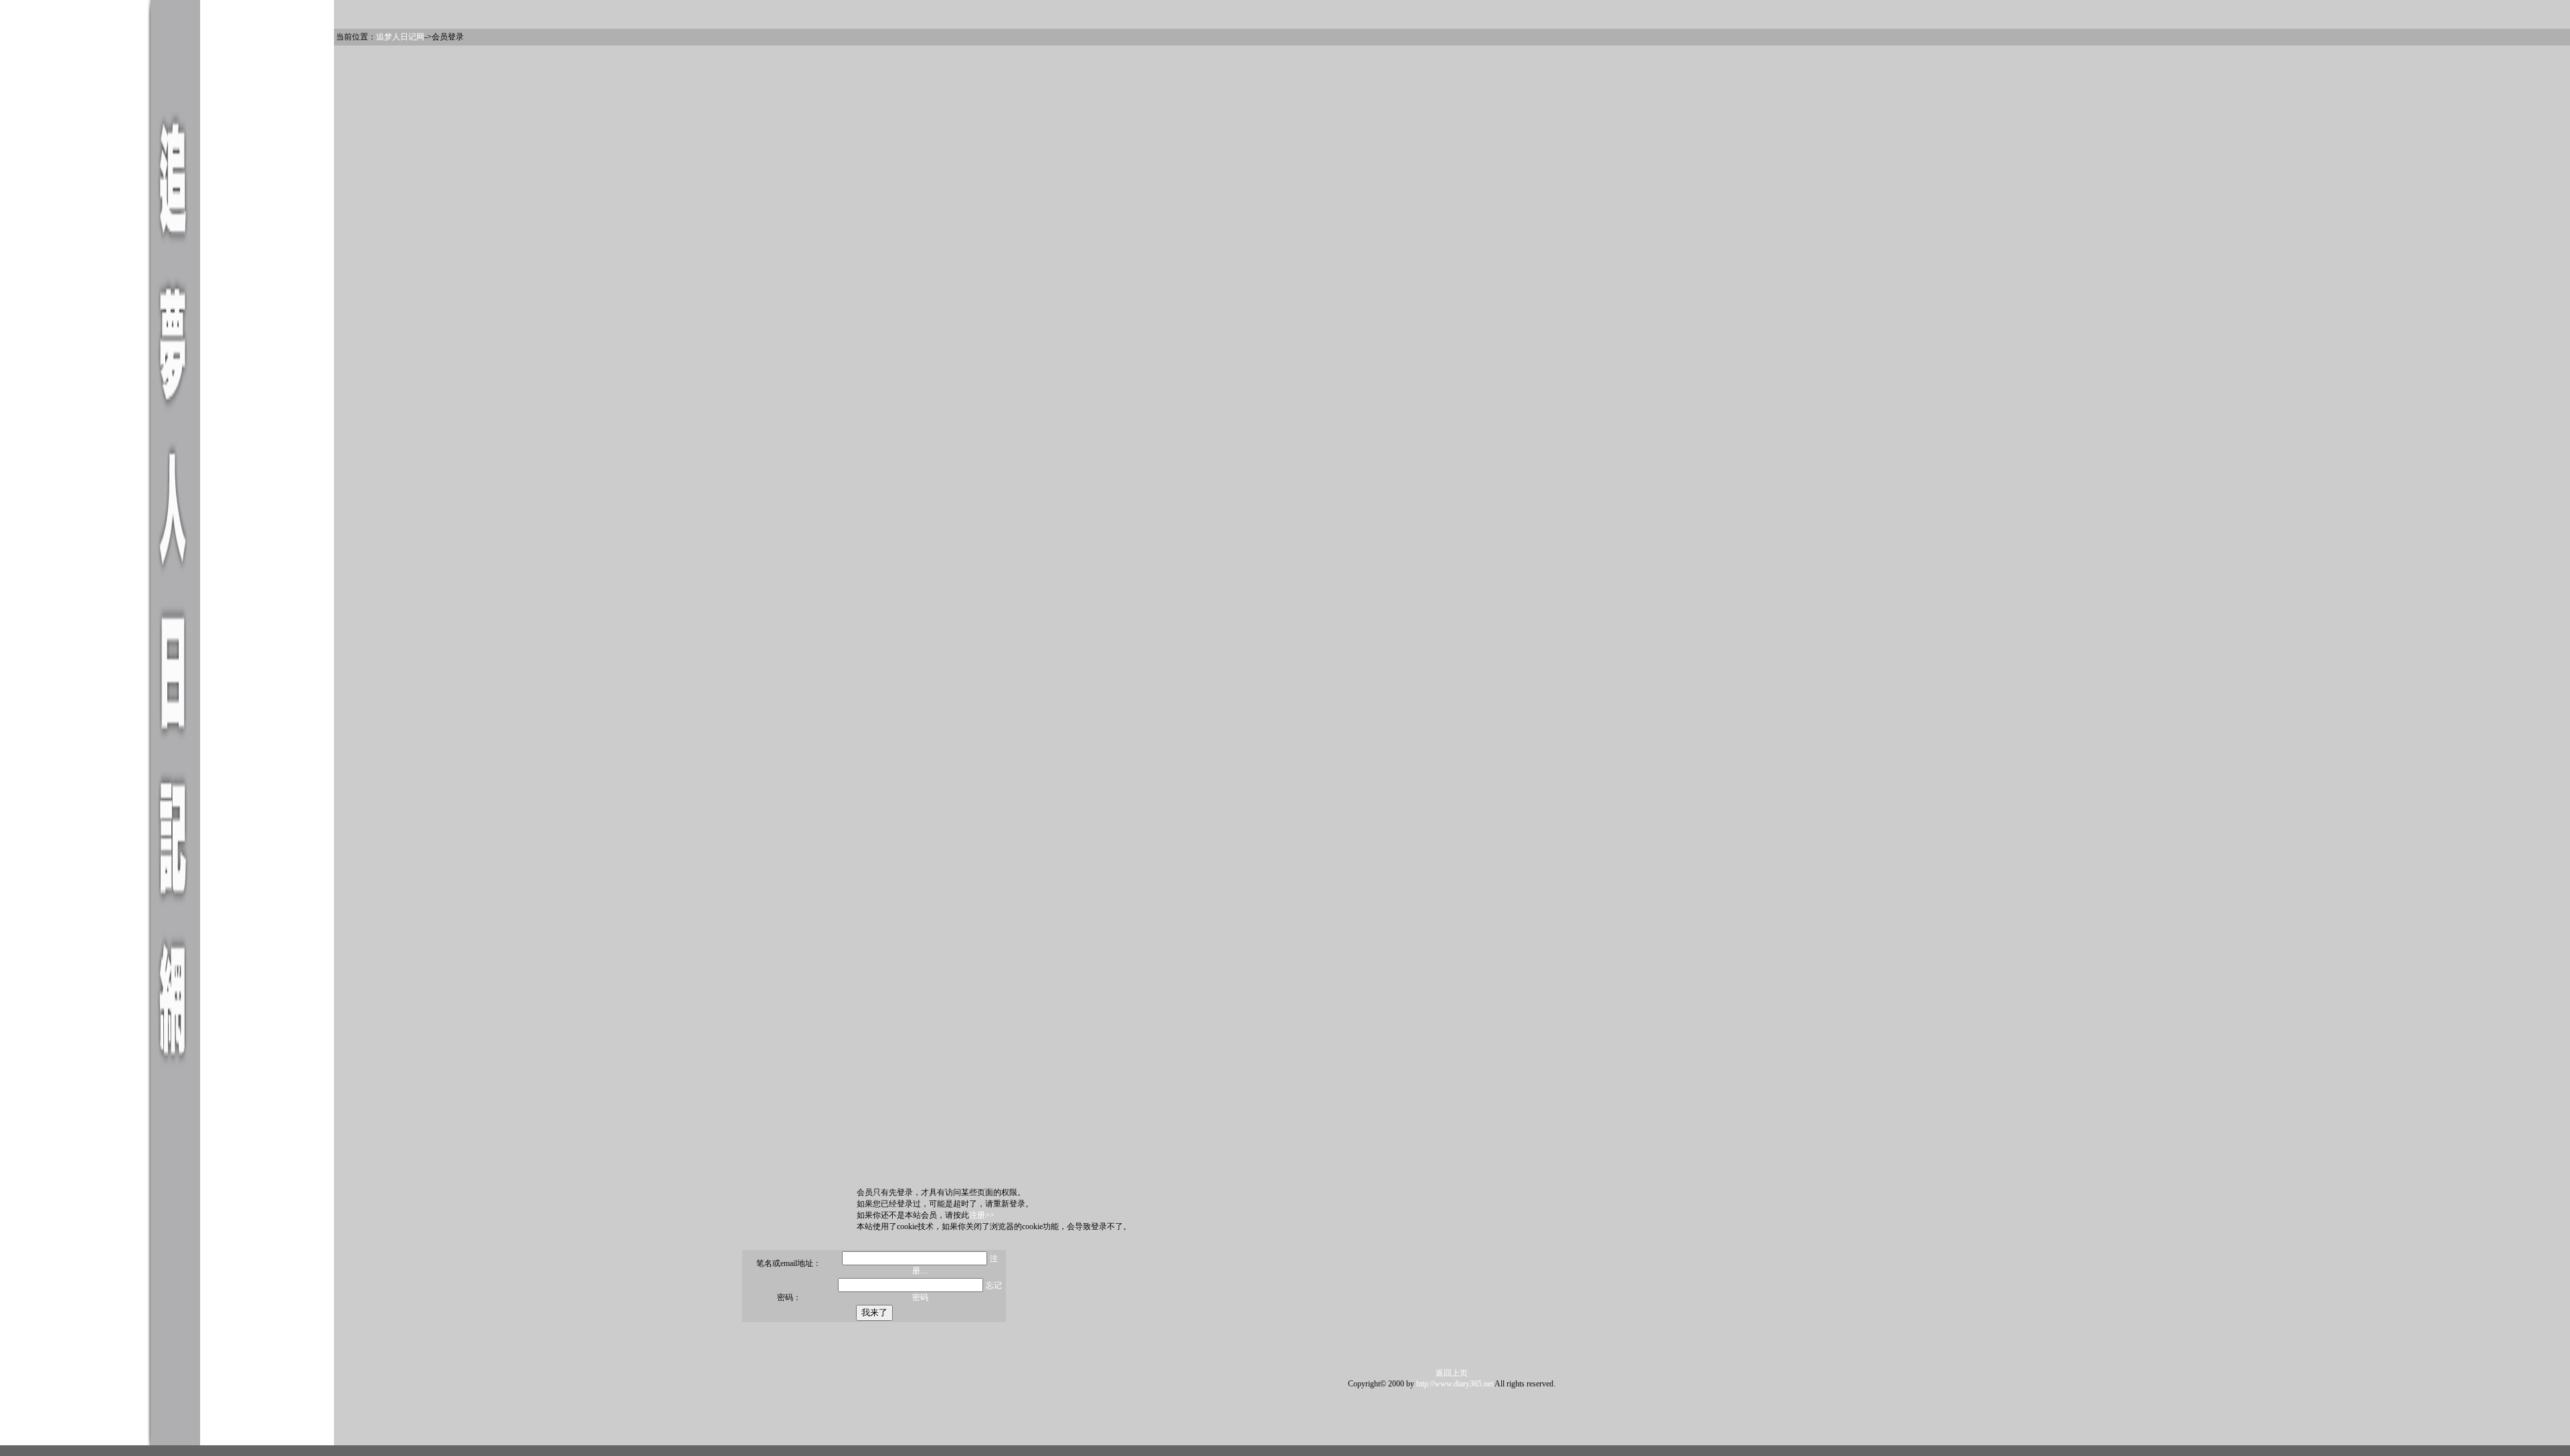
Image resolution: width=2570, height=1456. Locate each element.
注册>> (982, 1215)
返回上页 (1452, 1373)
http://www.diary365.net (1455, 1384)
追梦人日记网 (400, 37)
